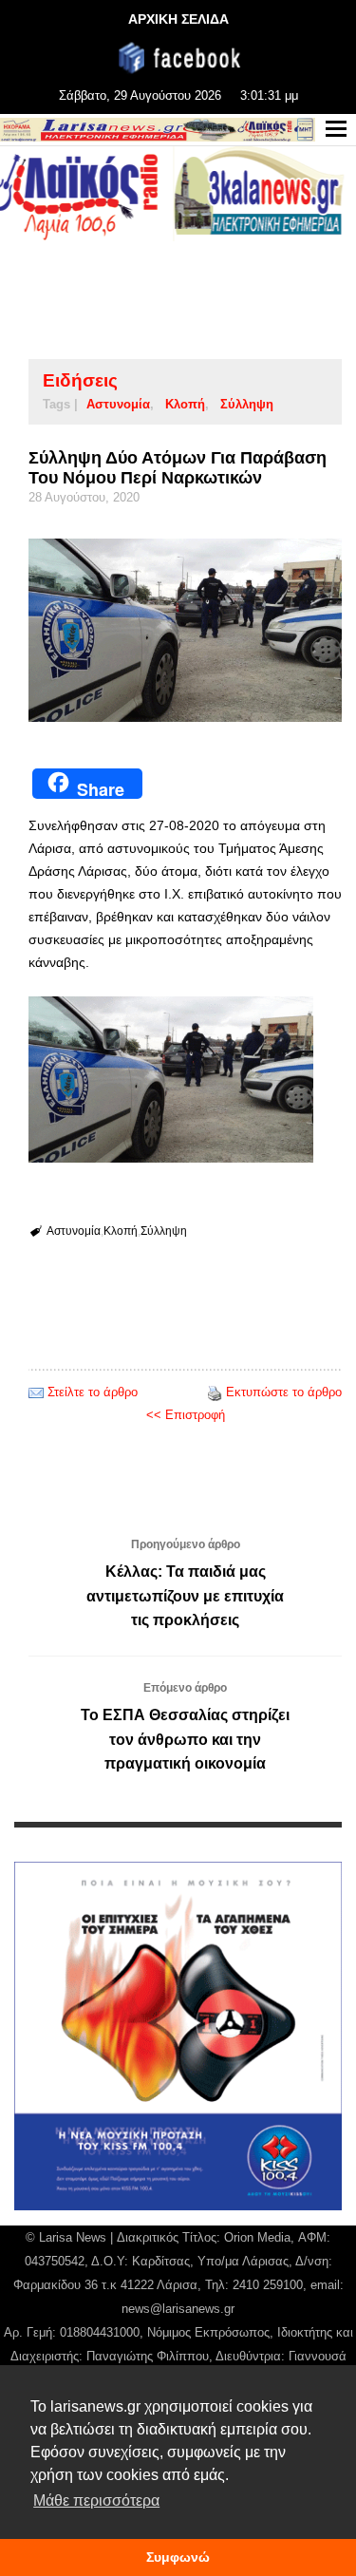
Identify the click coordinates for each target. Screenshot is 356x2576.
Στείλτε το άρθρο (93, 1392)
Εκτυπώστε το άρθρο (284, 1392)
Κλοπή (185, 404)
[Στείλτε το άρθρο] (36, 1392)
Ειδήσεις (80, 380)
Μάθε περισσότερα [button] (96, 2500)
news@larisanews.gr (178, 2309)
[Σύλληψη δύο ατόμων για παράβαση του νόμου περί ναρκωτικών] (185, 630)
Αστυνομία (118, 404)
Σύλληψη (247, 404)
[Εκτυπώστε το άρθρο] (215, 1392)
